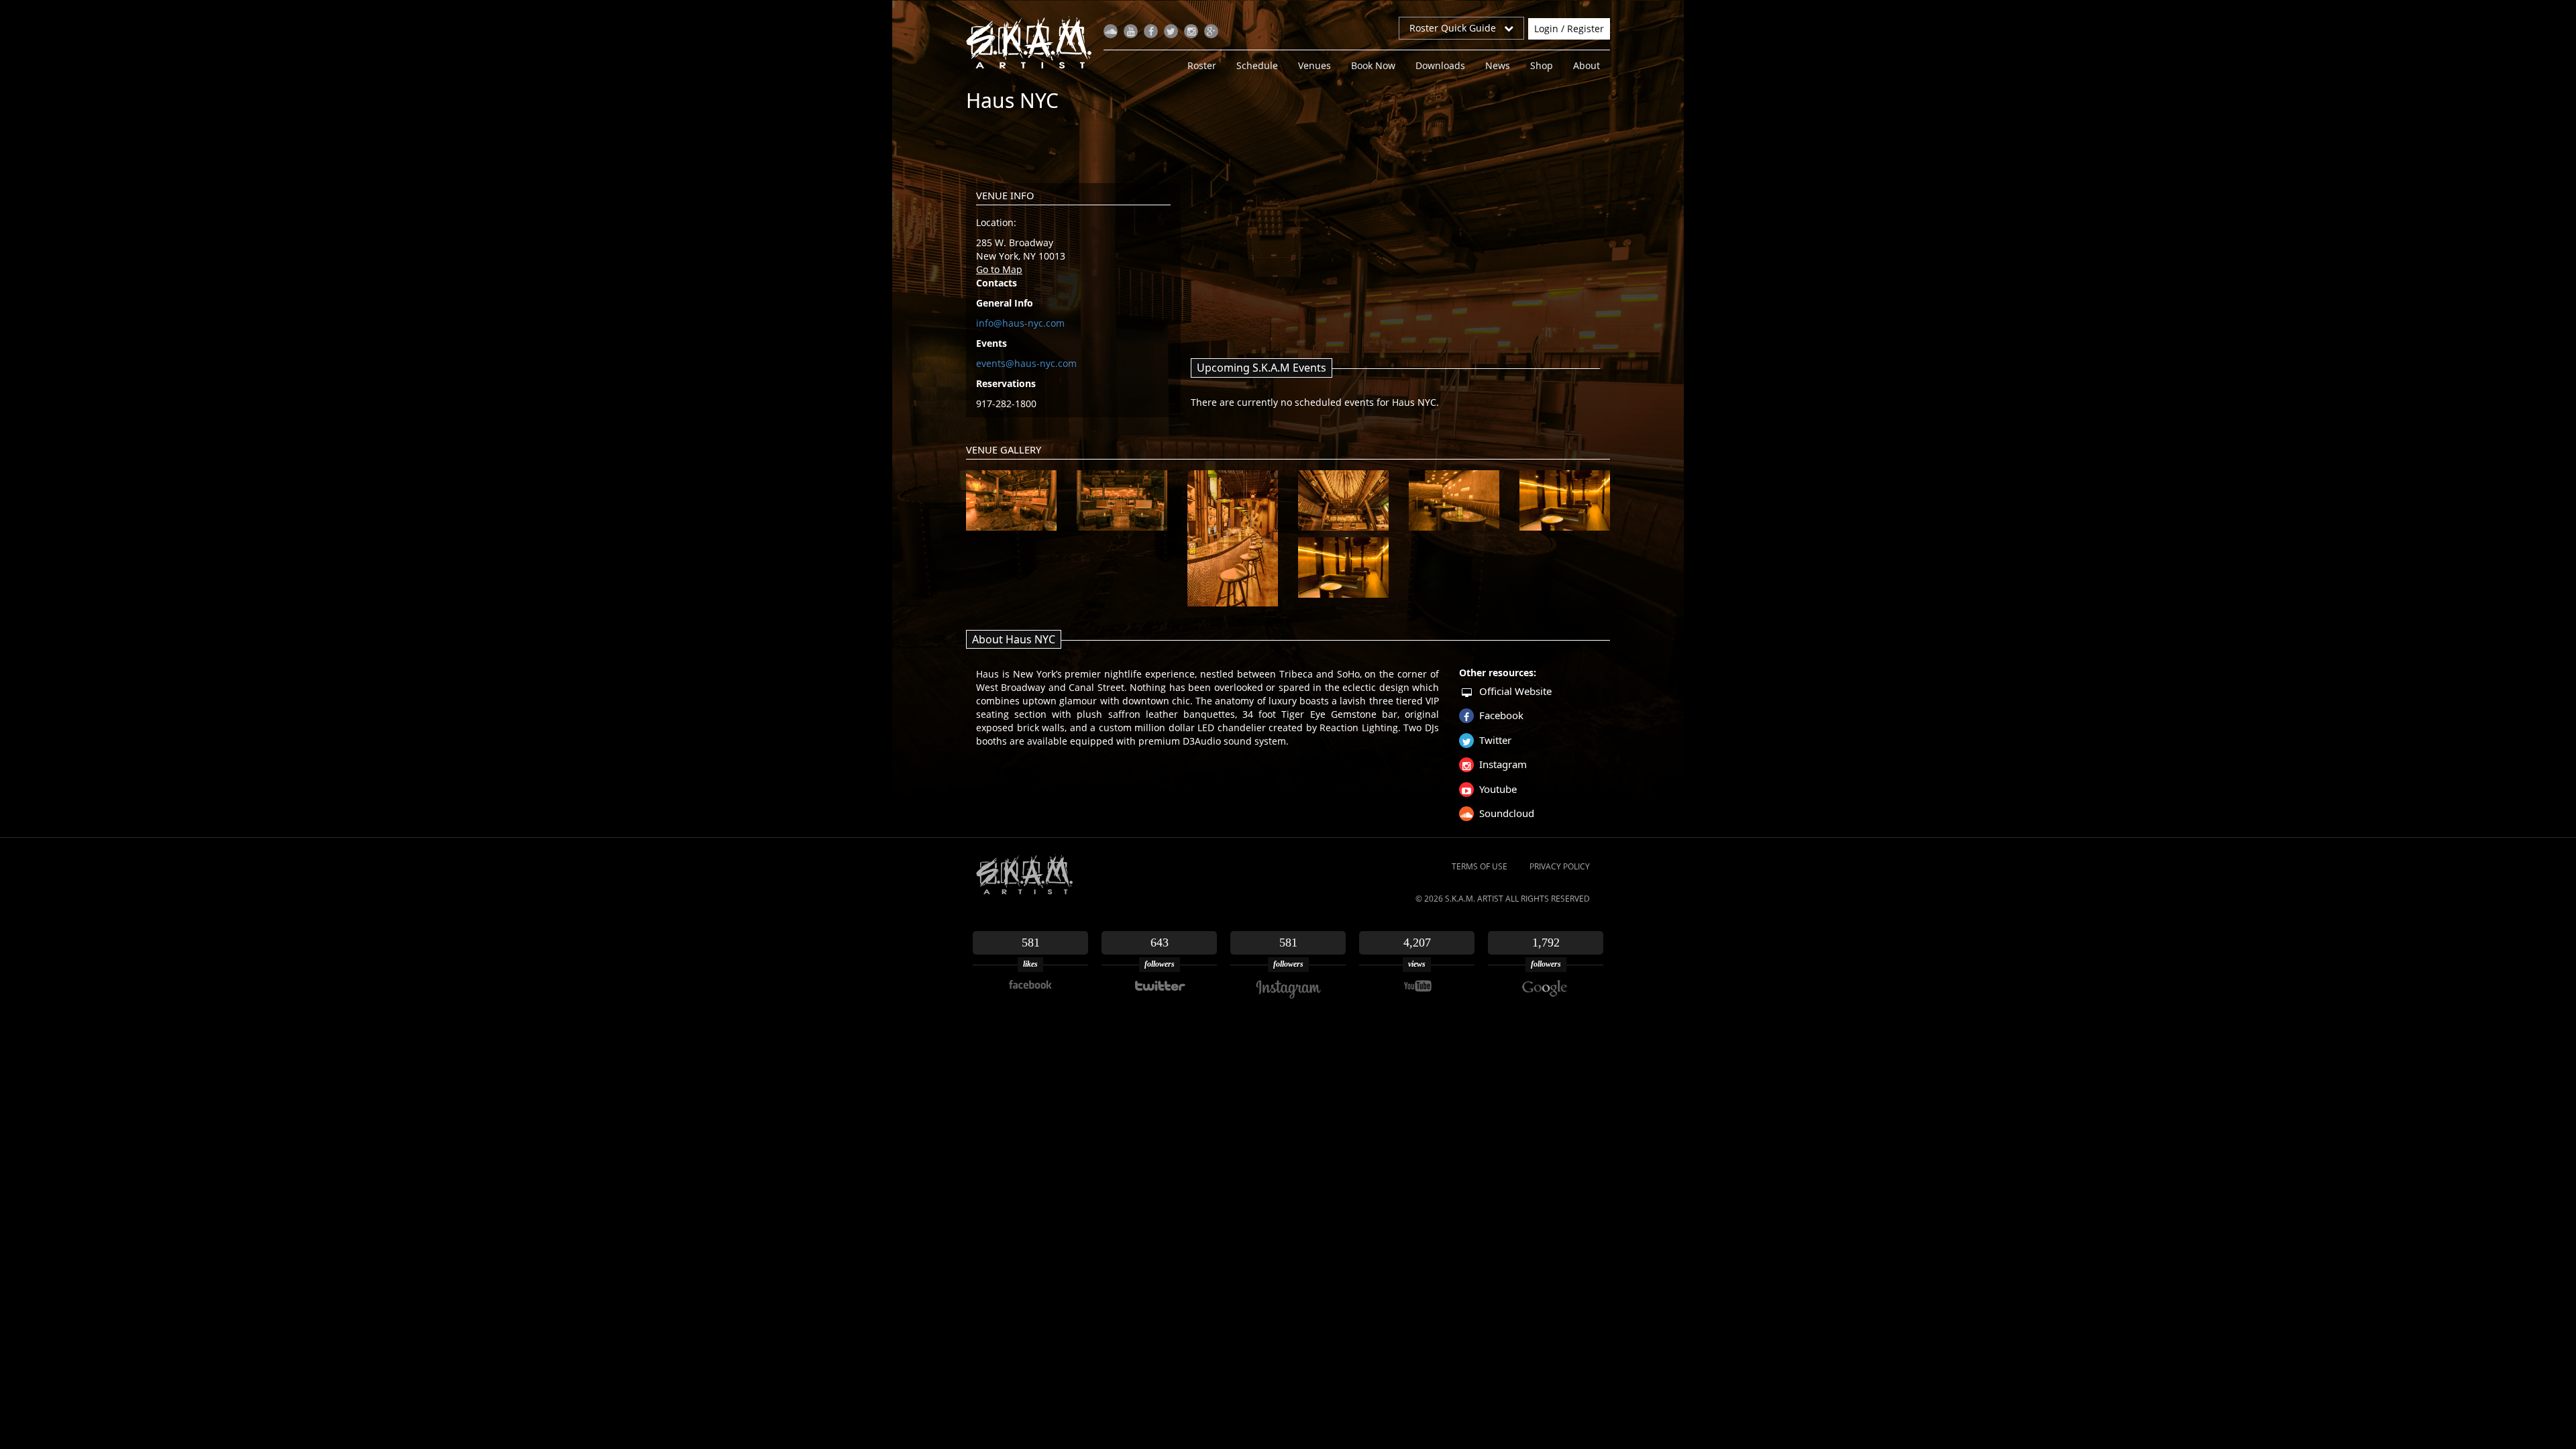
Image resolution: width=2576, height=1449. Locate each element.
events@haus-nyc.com (1026, 363)
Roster (1202, 65)
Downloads (1440, 65)
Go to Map (999, 269)
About (1587, 65)
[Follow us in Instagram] (1191, 31)
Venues (1314, 65)
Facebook (1501, 715)
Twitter (1495, 740)
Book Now (1373, 65)
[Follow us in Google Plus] (1211, 31)
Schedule (1257, 65)
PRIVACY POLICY (1560, 866)
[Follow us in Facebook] (1151, 31)
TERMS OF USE (1480, 866)
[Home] (1034, 42)
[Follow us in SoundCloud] (1111, 31)
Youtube (1498, 789)
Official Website (1515, 691)
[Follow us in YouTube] (1131, 31)
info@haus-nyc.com (1020, 323)
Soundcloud (1507, 813)
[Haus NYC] (1011, 500)
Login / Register (1569, 29)
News (1498, 65)
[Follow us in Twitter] (1171, 31)
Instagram (1503, 764)
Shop (1542, 65)
